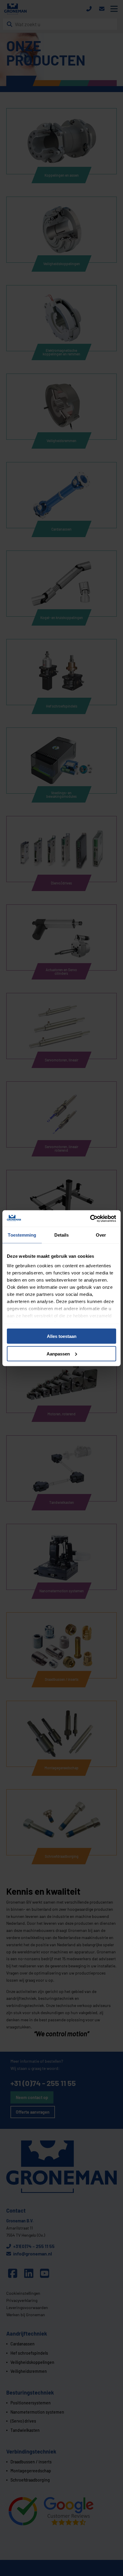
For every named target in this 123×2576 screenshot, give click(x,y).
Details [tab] (62, 1235)
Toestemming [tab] (22, 1235)
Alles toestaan (62, 1336)
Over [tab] (101, 1235)
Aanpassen (58, 1354)
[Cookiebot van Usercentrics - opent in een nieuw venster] (90, 1218)
